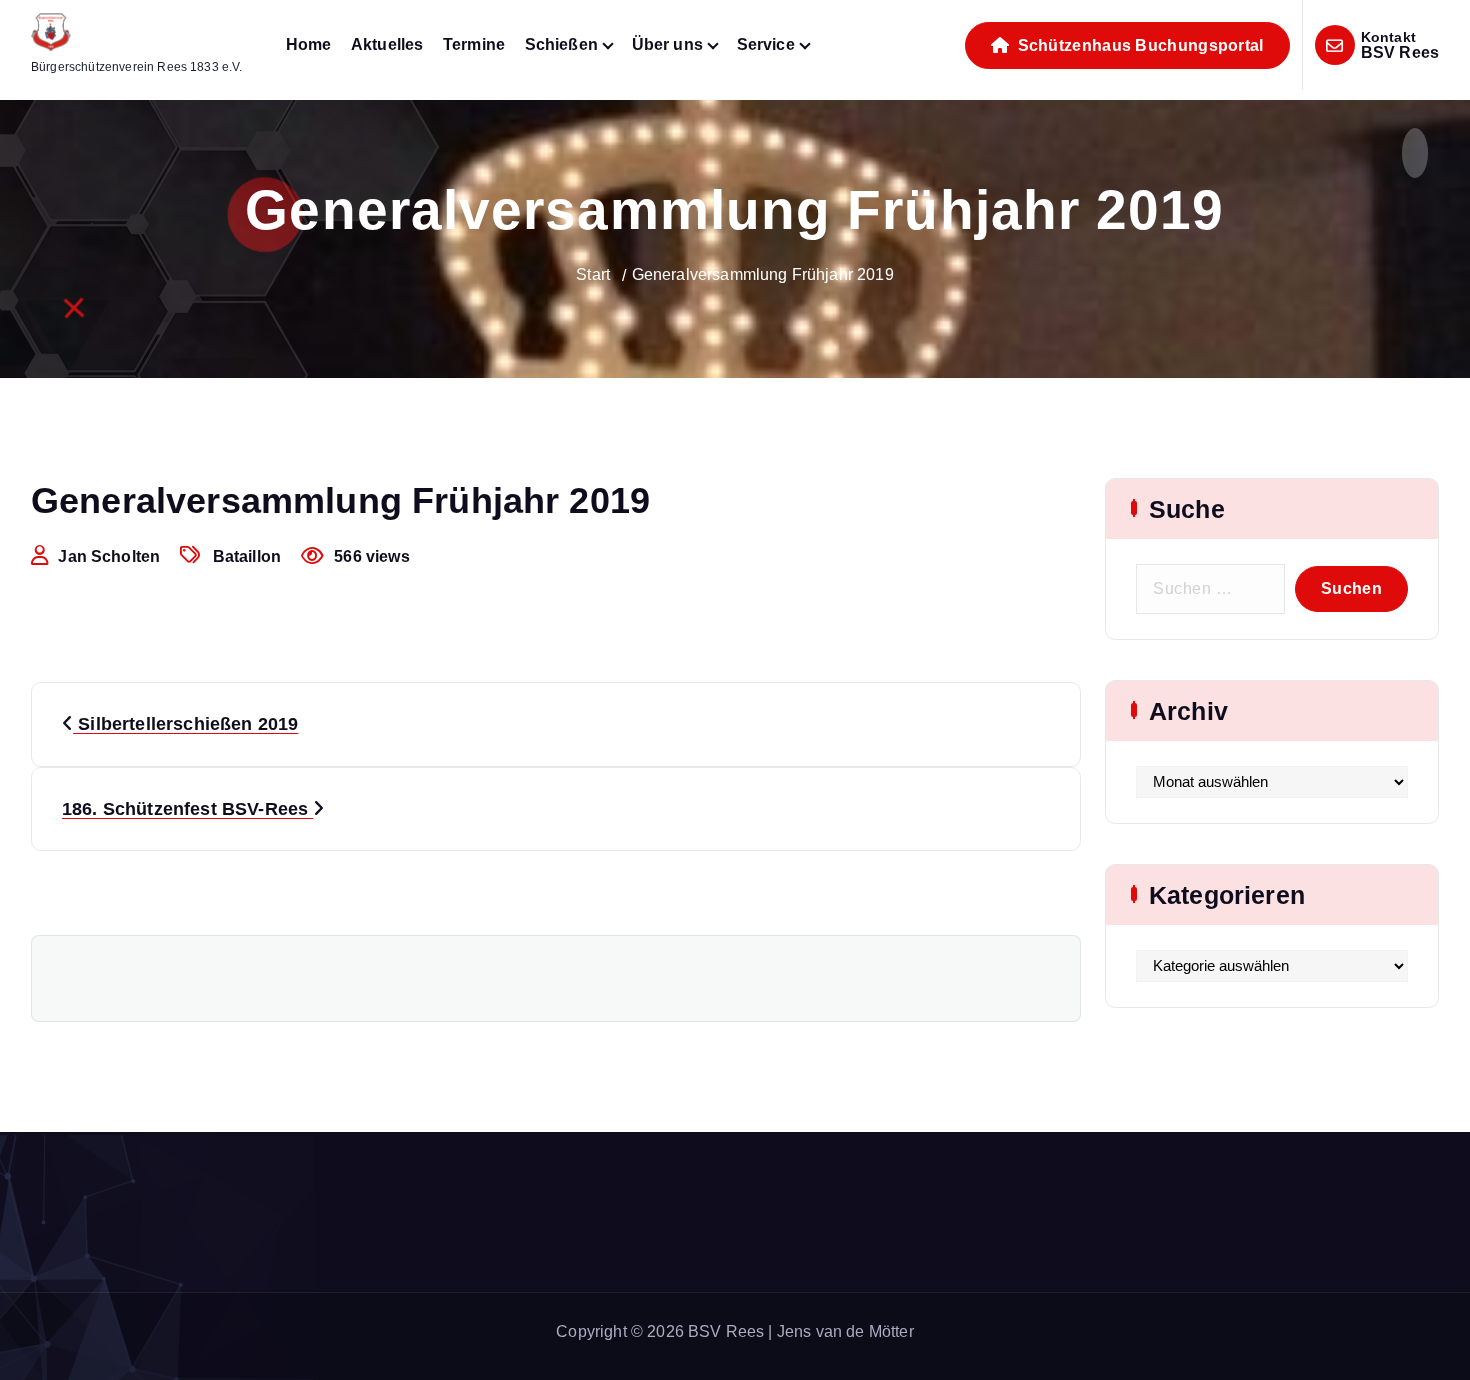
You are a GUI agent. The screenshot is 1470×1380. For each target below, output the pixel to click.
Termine (474, 44)
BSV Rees (1400, 52)
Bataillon (247, 556)
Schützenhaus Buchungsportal (1138, 45)
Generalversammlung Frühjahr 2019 (763, 274)
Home (309, 44)
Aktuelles (387, 44)
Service (766, 44)
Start (593, 274)
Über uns (667, 44)
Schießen (561, 44)
